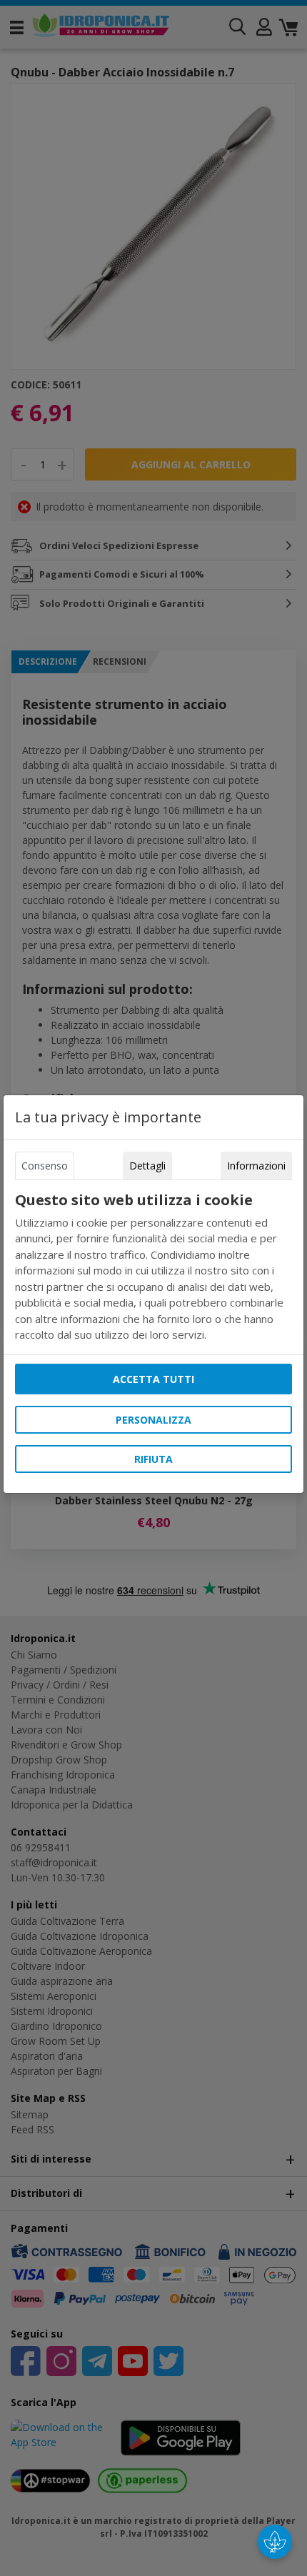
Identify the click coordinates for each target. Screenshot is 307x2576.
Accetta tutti (153, 1379)
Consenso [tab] (45, 1166)
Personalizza (153, 1420)
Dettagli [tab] (147, 1166)
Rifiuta (153, 1459)
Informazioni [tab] (256, 1166)
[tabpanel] (153, 1267)
